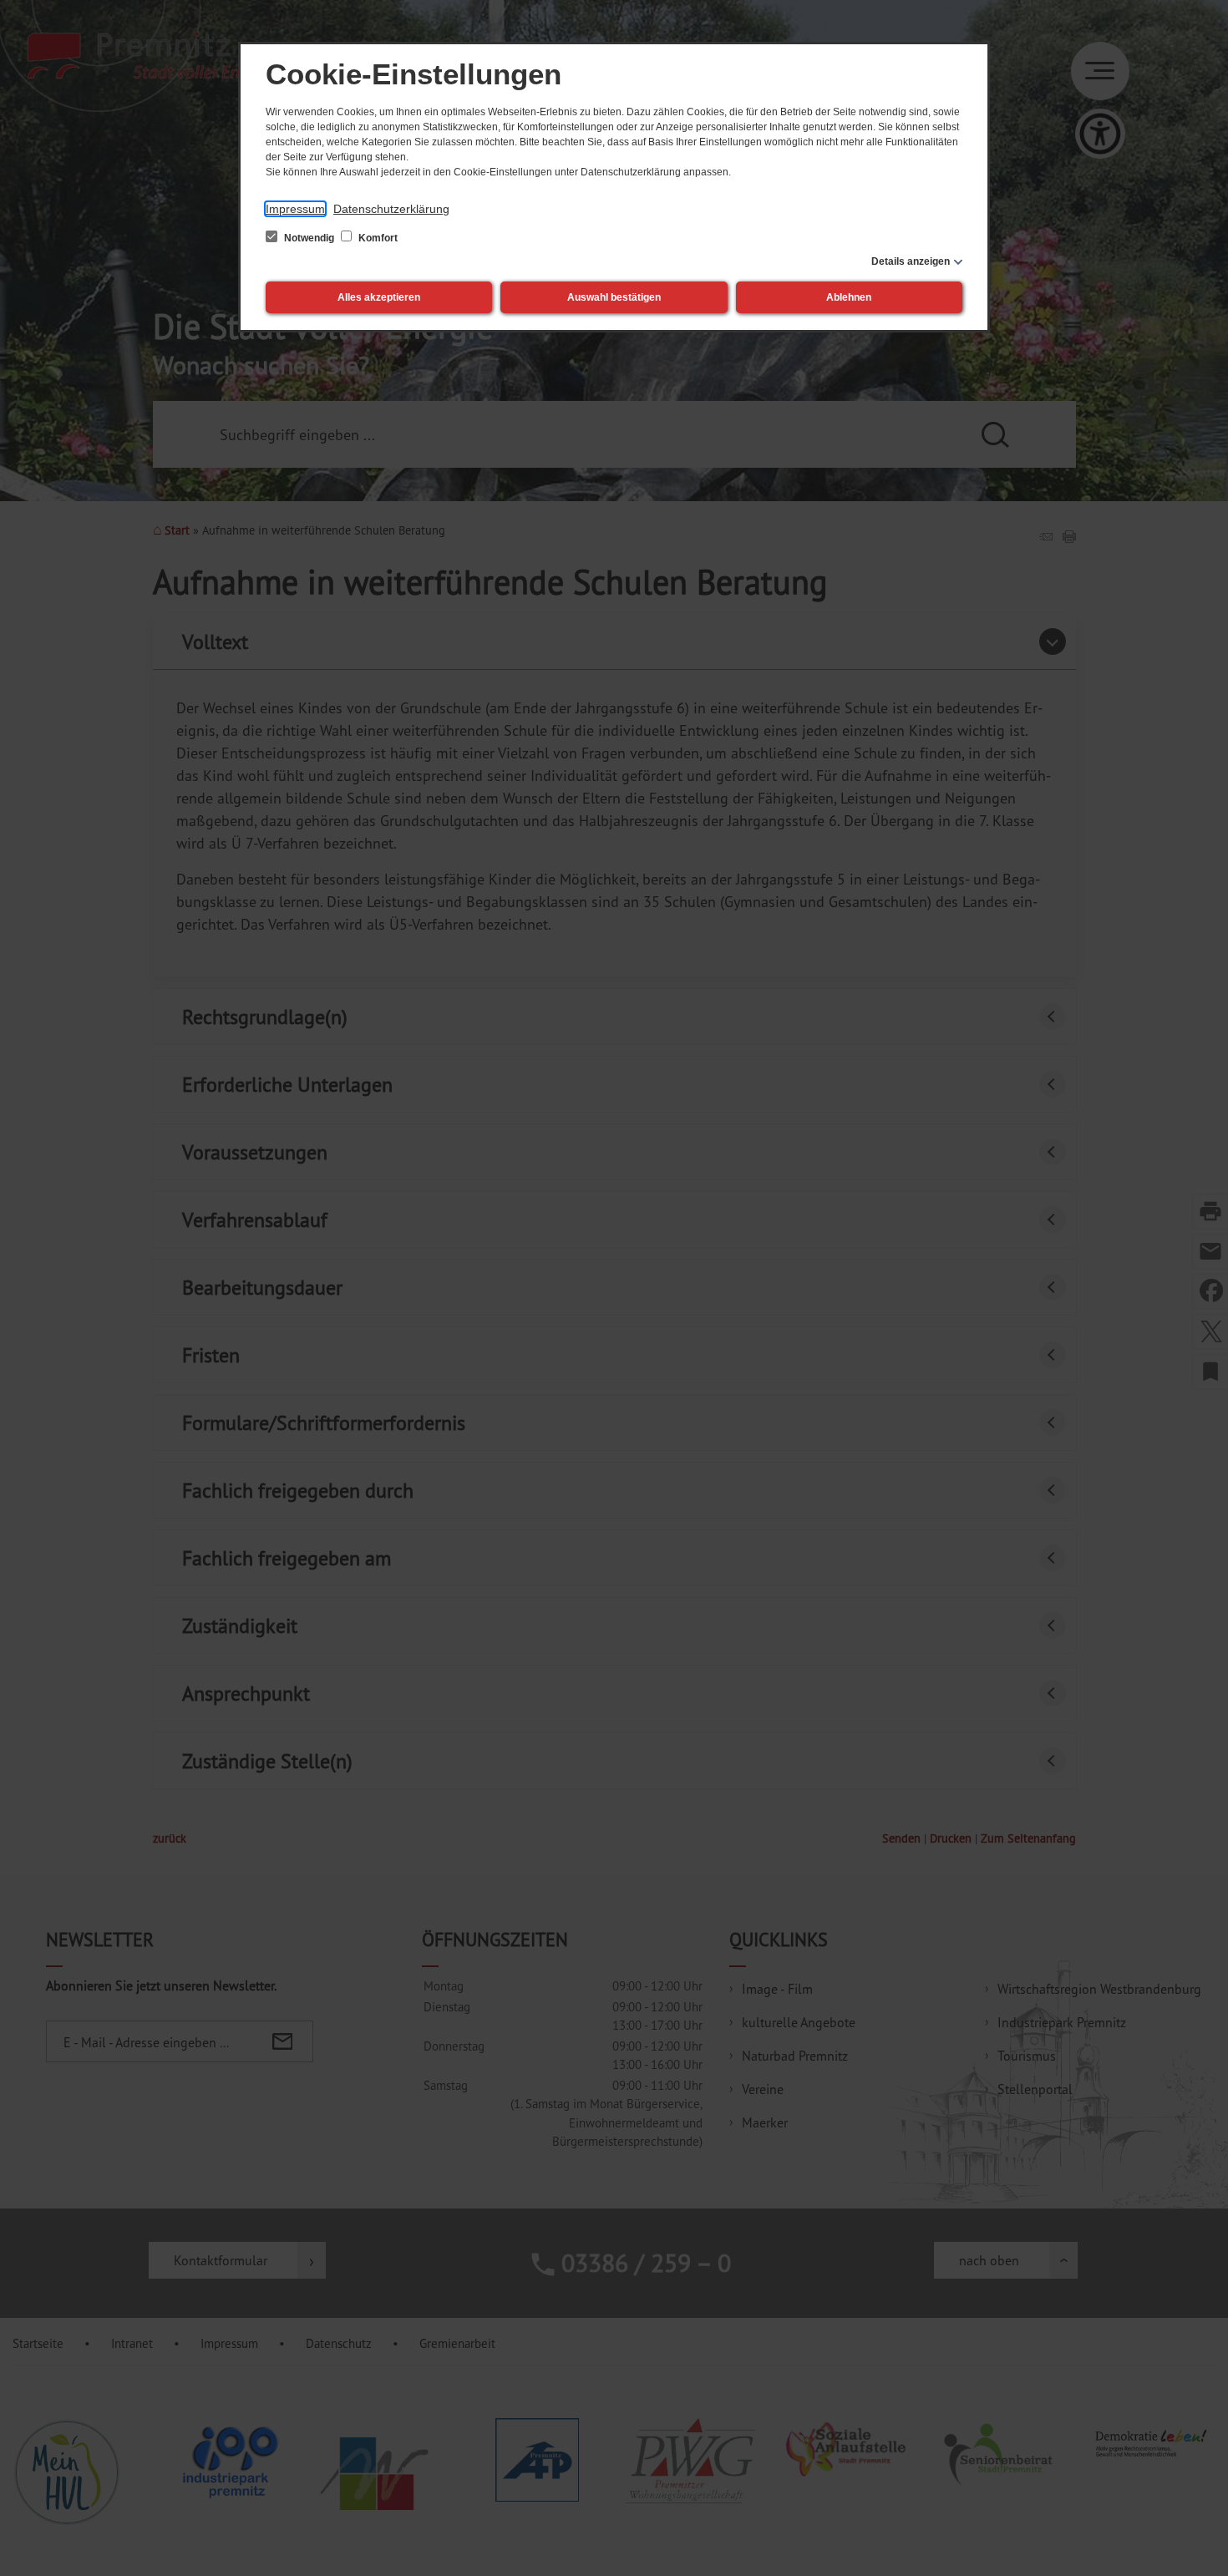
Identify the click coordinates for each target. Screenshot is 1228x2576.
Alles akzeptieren (379, 297)
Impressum (295, 209)
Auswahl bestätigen (614, 297)
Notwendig (309, 238)
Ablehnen (849, 297)
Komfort (377, 238)
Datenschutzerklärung (391, 209)
